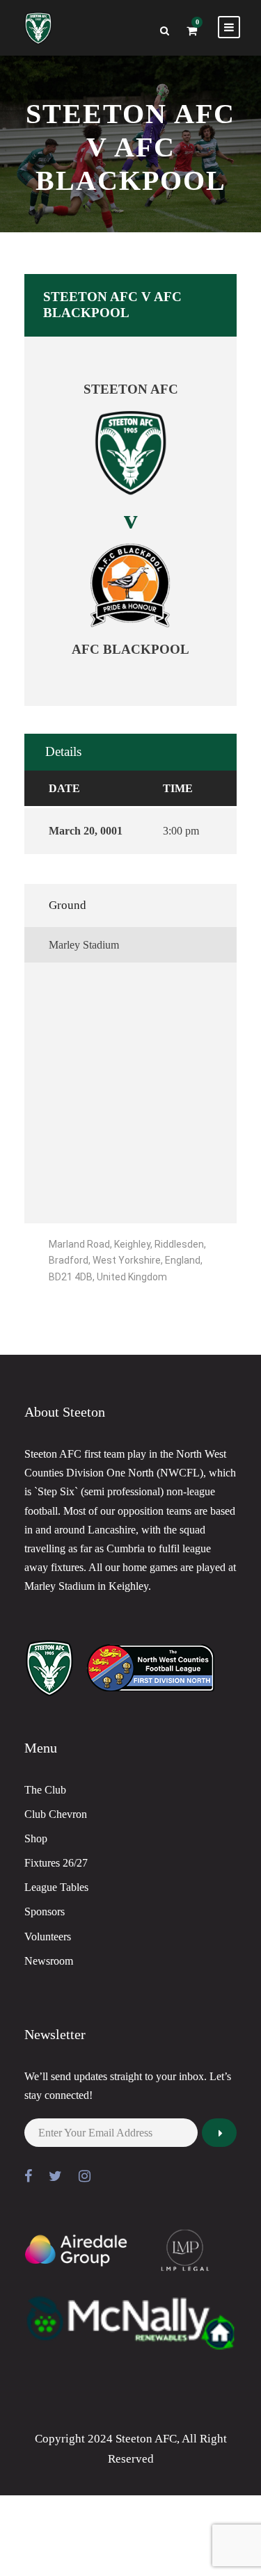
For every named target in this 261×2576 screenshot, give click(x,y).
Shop (36, 1838)
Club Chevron (56, 1814)
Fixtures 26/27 (56, 1863)
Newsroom (49, 1961)
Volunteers (48, 1937)
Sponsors (45, 1911)
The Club (45, 1790)
